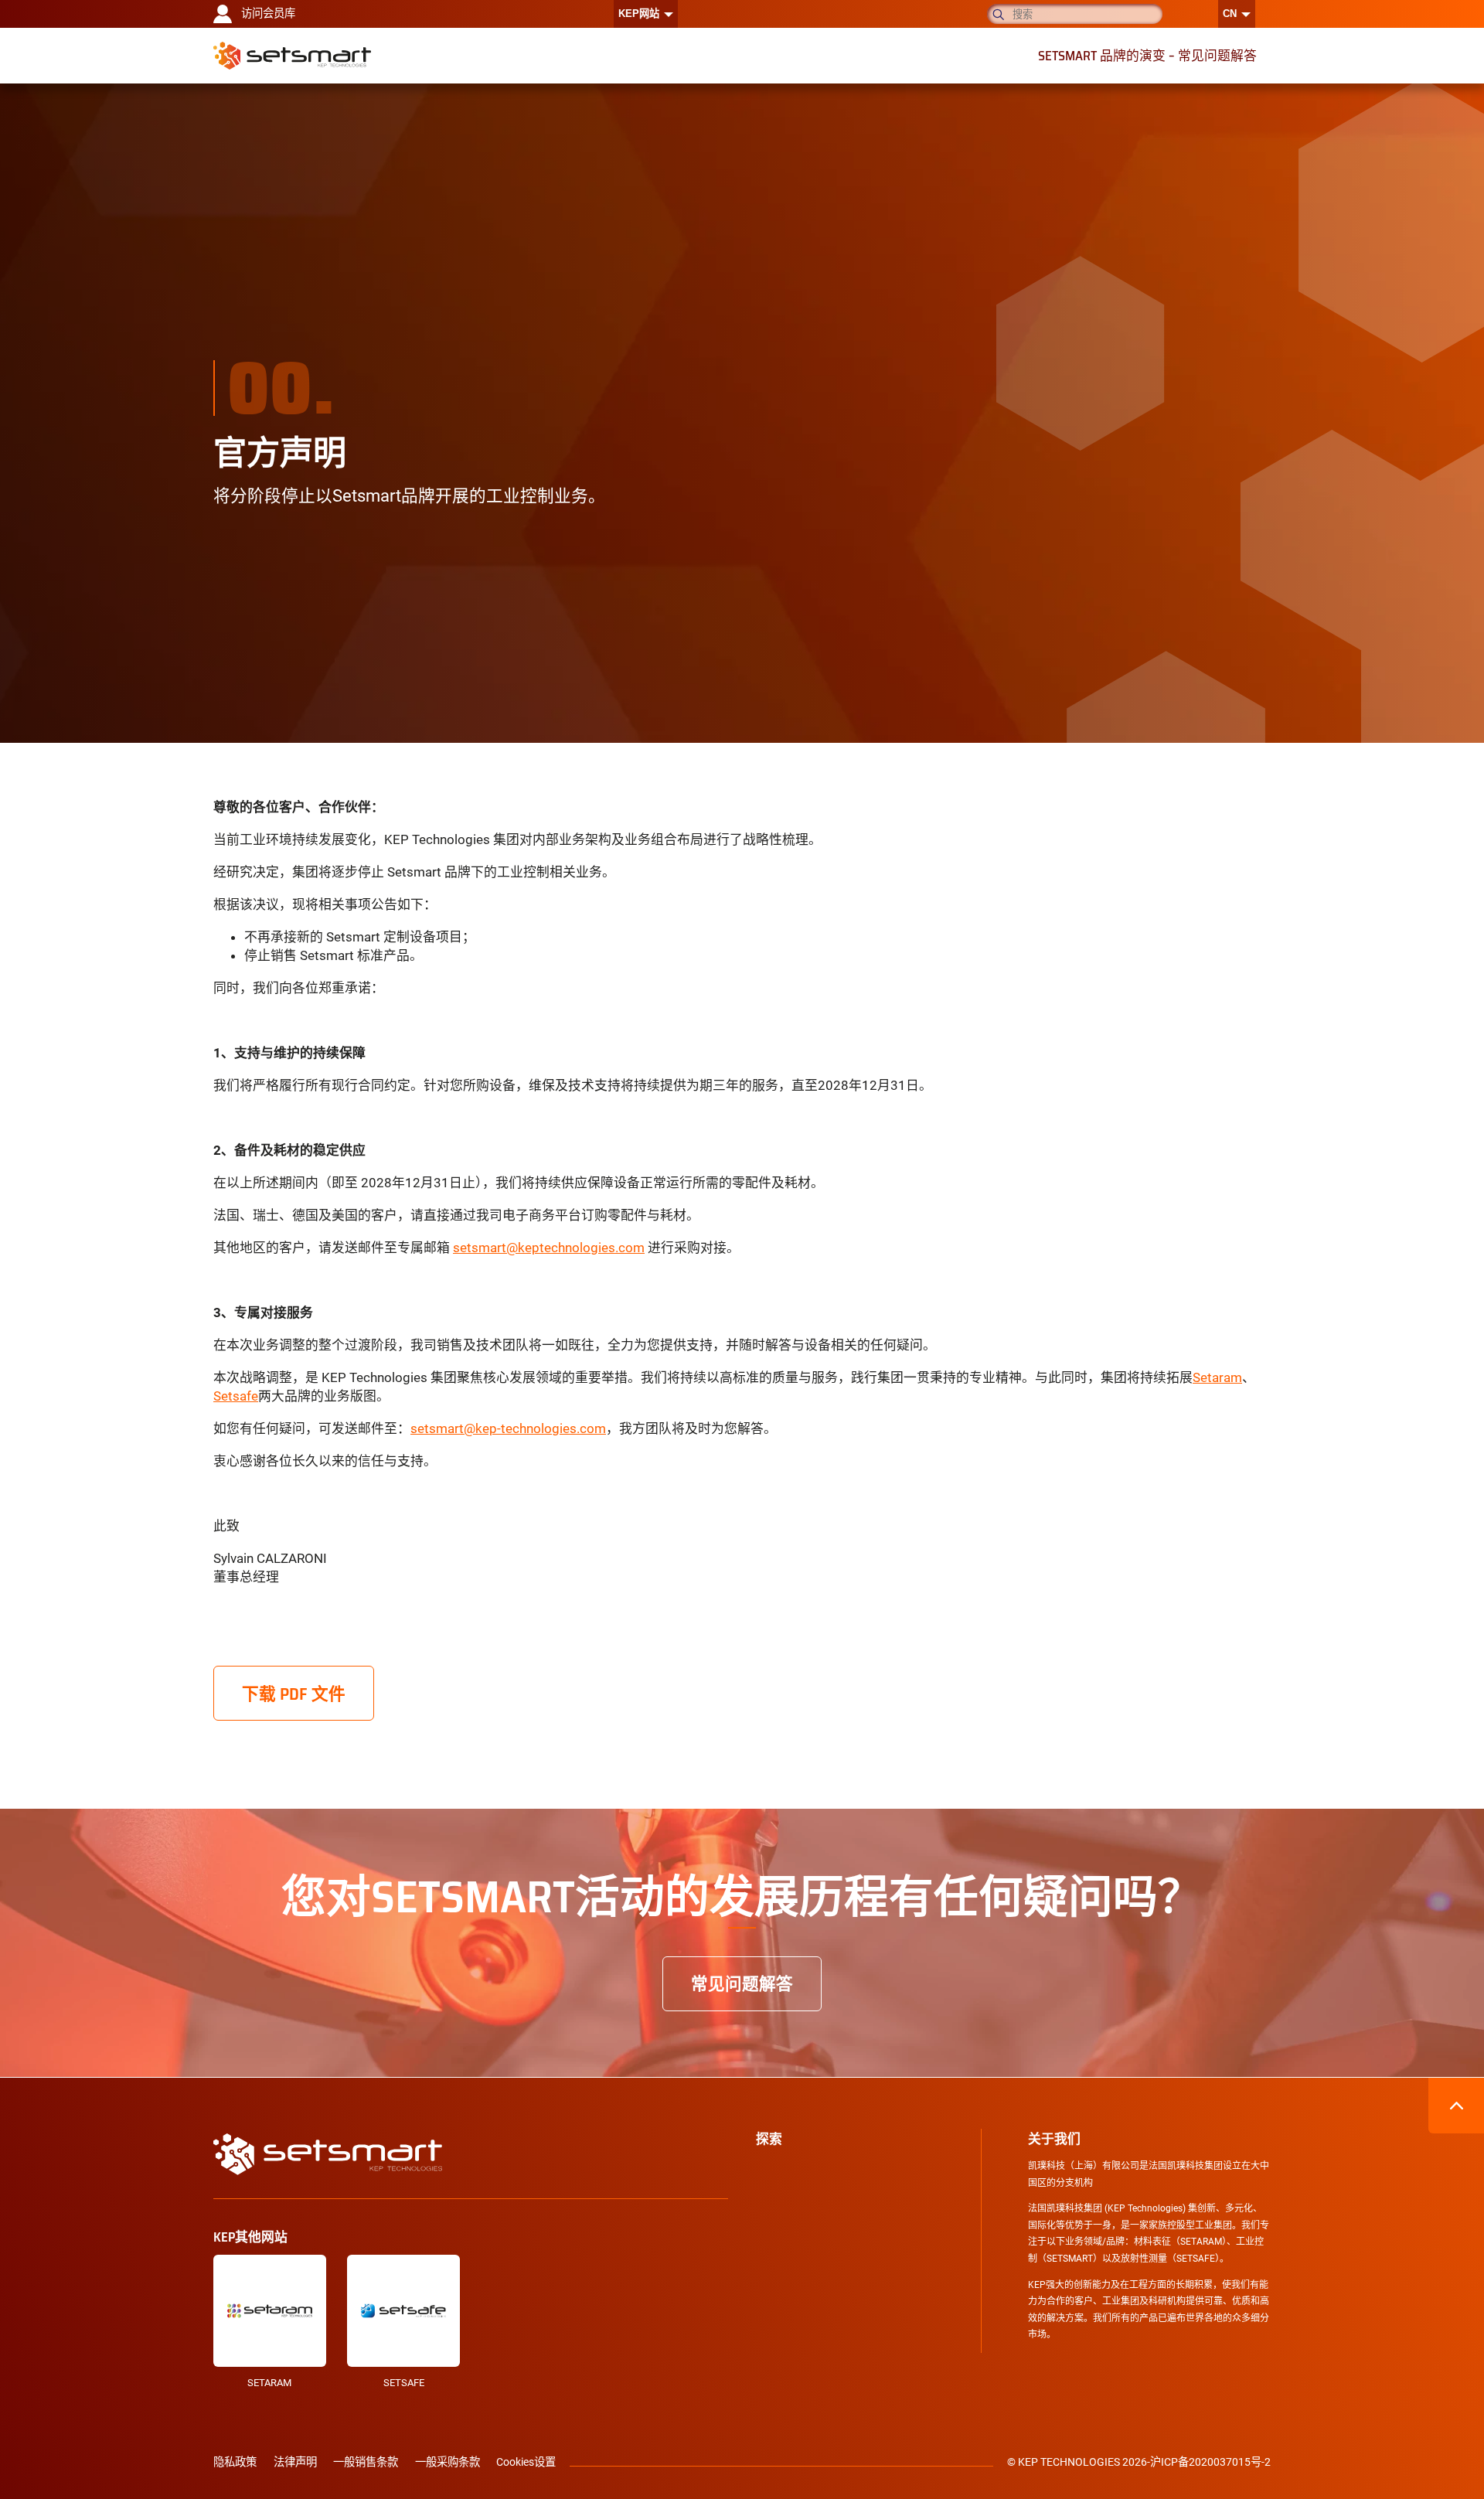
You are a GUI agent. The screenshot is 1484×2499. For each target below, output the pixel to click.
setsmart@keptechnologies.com (549, 1248)
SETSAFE (404, 2383)
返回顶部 (1456, 2106)
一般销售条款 (366, 2462)
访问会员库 (268, 14)
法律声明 (295, 2462)
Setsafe (236, 1396)
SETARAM (269, 2383)
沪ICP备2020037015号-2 (1210, 2462)
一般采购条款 (448, 2462)
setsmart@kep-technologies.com (508, 1428)
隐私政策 (235, 2462)
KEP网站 (639, 14)
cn (1230, 14)
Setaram (1217, 1377)
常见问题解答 (742, 1983)
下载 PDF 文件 (294, 1694)
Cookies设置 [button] (526, 2462)
